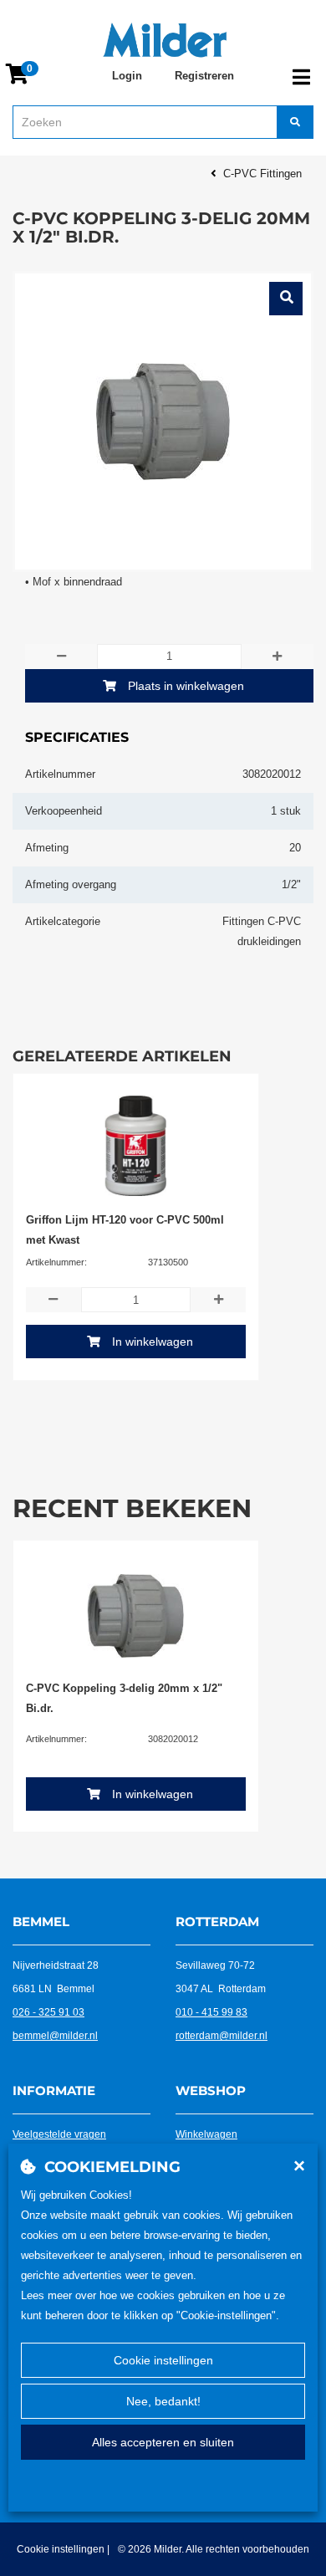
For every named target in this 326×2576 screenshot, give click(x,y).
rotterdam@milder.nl (222, 2036)
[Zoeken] (295, 122)
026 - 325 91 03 (48, 2012)
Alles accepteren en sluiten (163, 2442)
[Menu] (301, 77)
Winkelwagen (206, 2134)
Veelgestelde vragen (59, 2134)
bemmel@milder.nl (55, 2036)
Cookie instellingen (163, 2360)
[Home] (165, 40)
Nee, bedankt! (163, 2401)
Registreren (204, 76)
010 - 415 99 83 (211, 2012)
